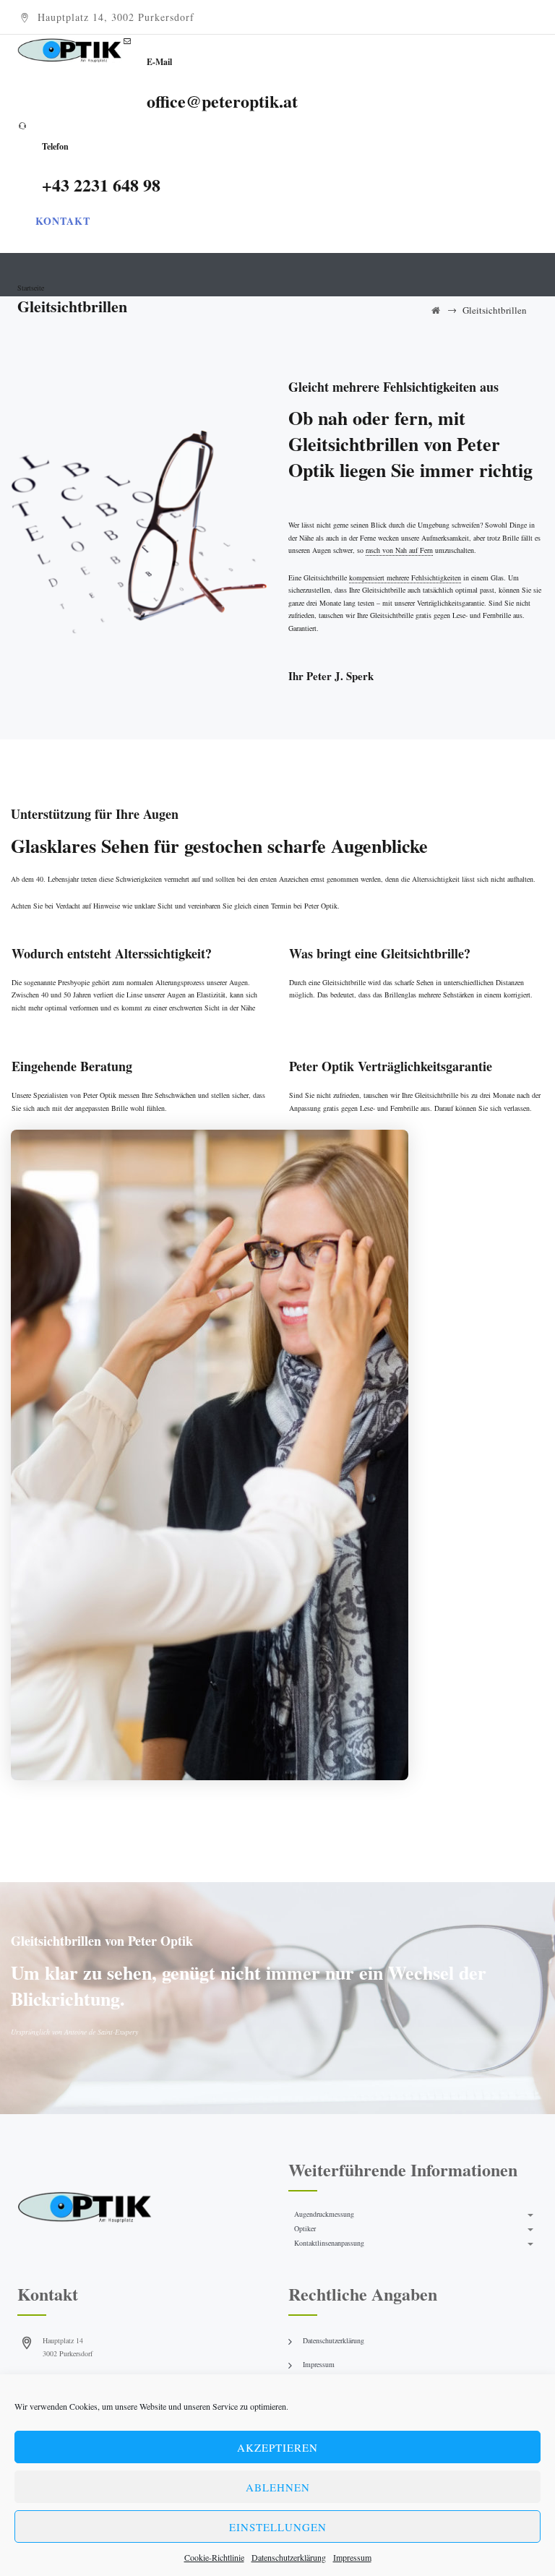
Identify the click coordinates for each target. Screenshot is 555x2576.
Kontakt (63, 221)
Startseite (31, 288)
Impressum (352, 2557)
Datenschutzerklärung (289, 2557)
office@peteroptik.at (222, 101)
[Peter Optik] (70, 49)
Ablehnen (278, 2487)
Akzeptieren (277, 2447)
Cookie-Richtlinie (214, 2557)
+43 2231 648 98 (101, 185)
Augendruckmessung (324, 2214)
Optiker (305, 2228)
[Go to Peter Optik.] (436, 310)
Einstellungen (278, 2527)
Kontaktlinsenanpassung (329, 2243)
